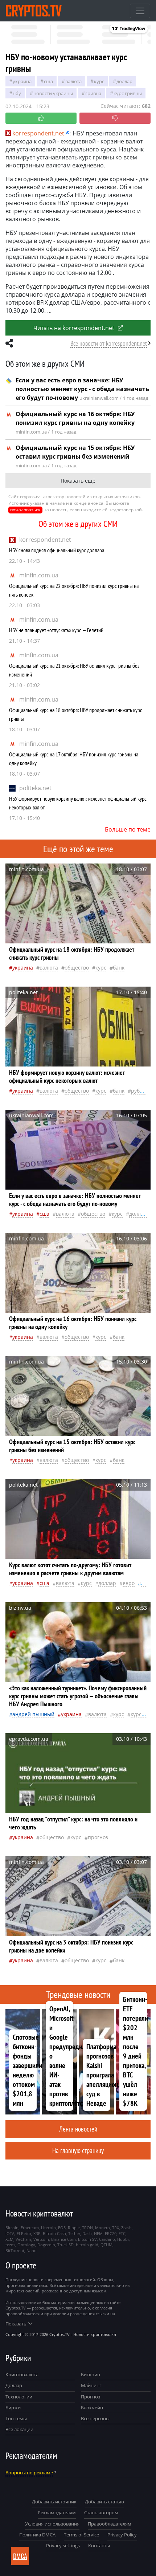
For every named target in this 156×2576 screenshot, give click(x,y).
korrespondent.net (45, 540)
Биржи (13, 2408)
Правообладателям (110, 2524)
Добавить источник (54, 2502)
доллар (124, 81)
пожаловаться (25, 510)
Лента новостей (78, 2129)
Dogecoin (46, 2245)
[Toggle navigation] (140, 11)
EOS (62, 2228)
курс (99, 81)
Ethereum (30, 2228)
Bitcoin (12, 2228)
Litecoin (48, 2228)
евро (129, 1583)
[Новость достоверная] (41, 118)
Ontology (26, 2245)
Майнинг (91, 2385)
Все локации (19, 2429)
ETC (122, 2233)
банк (119, 968)
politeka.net (35, 788)
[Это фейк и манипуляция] (115, 118)
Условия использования (52, 2524)
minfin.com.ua (39, 575)
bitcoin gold (87, 2245)
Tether (74, 2233)
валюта (73, 81)
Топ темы (16, 2418)
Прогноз (91, 2397)
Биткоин (91, 2374)
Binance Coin (63, 2239)
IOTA (10, 2233)
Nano (32, 2250)
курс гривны (128, 93)
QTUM (106, 2245)
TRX (116, 2228)
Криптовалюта (22, 2374)
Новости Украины (53, 93)
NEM (98, 2233)
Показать (16, 2324)
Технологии (19, 2397)
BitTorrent (15, 2250)
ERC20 (111, 2233)
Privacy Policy (122, 2535)
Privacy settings (63, 2545)
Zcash (126, 2228)
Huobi (123, 2239)
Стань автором (101, 2512)
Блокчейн (92, 2408)
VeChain (23, 2239)
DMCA (20, 2556)
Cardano (107, 2239)
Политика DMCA (37, 2535)
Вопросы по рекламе (29, 2473)
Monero (102, 2228)
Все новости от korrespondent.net (109, 343)
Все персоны (95, 2418)
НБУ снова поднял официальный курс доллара (57, 550)
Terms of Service (81, 2535)
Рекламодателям (57, 2512)
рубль (138, 1091)
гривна (93, 93)
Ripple (74, 2228)
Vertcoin (41, 2239)
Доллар (14, 2385)
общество (77, 968)
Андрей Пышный (33, 1714)
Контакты (99, 2545)
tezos (10, 2245)
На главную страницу (78, 2150)
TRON (87, 2228)
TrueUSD (65, 2245)
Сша (48, 81)
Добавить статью (104, 2502)
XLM (9, 2239)
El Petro (24, 2233)
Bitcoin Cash (54, 2233)
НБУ (17, 93)
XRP (37, 2233)
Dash (87, 2233)
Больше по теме (128, 829)
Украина (22, 81)
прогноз (98, 1837)
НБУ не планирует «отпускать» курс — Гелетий (56, 630)
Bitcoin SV (87, 2239)
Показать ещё (78, 481)
